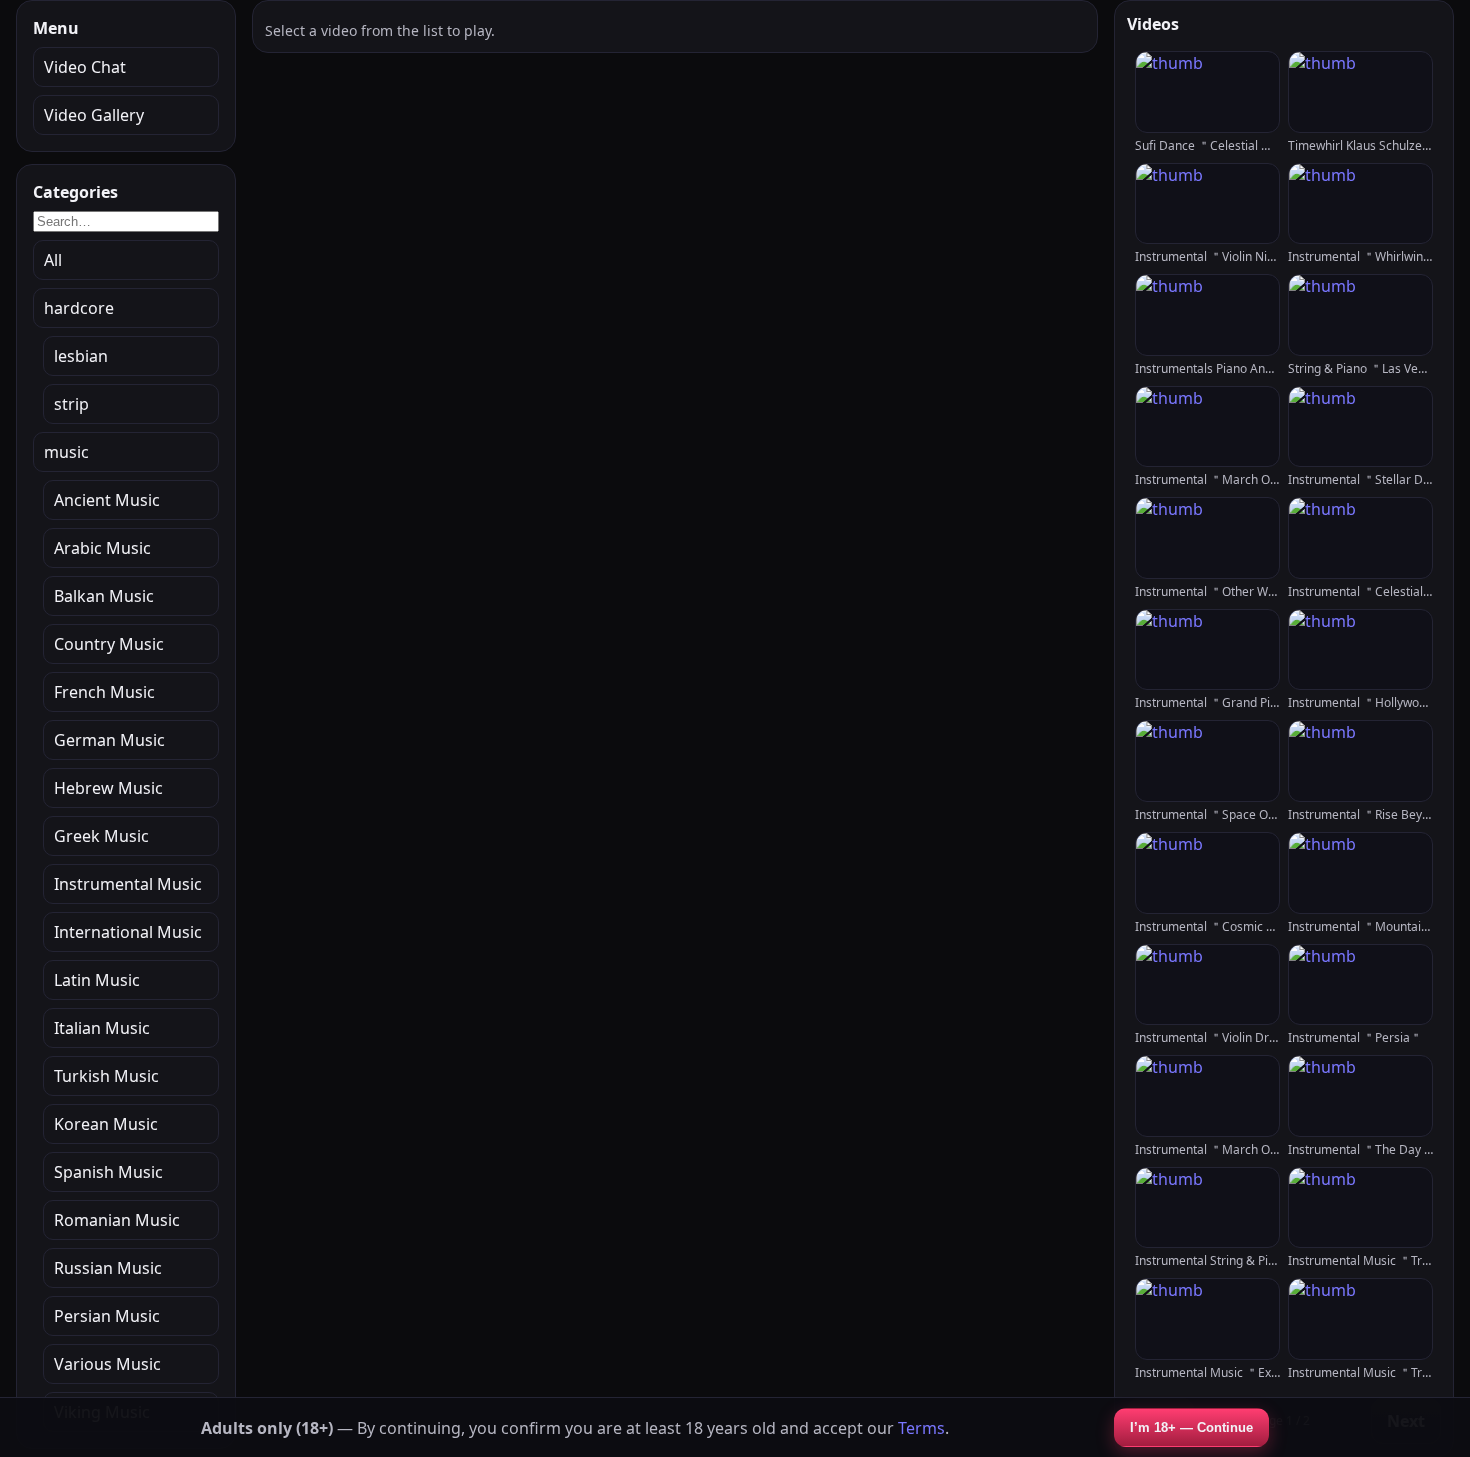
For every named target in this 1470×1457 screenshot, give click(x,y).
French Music (104, 692)
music (66, 452)
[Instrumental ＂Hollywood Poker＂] (1360, 650)
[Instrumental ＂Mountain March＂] (1360, 873)
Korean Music (106, 1124)
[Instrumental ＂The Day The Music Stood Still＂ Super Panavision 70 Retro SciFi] (1360, 1096)
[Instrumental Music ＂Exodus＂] (1207, 1319)
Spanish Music (108, 1172)
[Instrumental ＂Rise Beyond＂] (1360, 761)
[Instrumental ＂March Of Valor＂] (1207, 1096)
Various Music (107, 1364)
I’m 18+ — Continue (1191, 1427)
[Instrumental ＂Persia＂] (1360, 985)
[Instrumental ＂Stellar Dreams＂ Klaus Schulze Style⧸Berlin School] (1360, 427)
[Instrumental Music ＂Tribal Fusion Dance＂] (1360, 1319)
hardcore (79, 308)
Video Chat (85, 67)
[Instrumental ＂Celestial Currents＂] (1360, 538)
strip (71, 404)
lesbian (81, 356)
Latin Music (97, 980)
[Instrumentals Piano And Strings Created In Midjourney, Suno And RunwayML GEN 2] (1207, 315)
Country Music (109, 644)
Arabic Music (102, 548)
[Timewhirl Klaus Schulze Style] (1360, 92)
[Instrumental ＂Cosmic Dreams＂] (1207, 873)
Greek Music (101, 836)
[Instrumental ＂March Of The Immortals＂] (1207, 427)
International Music (128, 932)
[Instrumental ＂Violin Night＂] (1207, 204)
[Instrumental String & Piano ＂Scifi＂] (1207, 1208)
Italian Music (102, 1028)
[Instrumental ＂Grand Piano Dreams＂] (1207, 650)
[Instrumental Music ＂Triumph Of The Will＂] (1360, 1208)
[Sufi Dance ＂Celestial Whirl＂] (1207, 92)
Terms (921, 1428)
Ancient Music (107, 500)
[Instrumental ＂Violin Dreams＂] (1207, 985)
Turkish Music (106, 1076)
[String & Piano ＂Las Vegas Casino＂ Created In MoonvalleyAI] (1360, 315)
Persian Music (107, 1316)
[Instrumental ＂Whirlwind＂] (1360, 204)
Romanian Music (117, 1220)
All (53, 260)
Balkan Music (104, 596)
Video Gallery (94, 115)
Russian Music (108, 1268)
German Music (109, 740)
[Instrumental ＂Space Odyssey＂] (1207, 761)
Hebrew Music (108, 788)
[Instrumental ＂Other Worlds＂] (1207, 538)
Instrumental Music (128, 884)
